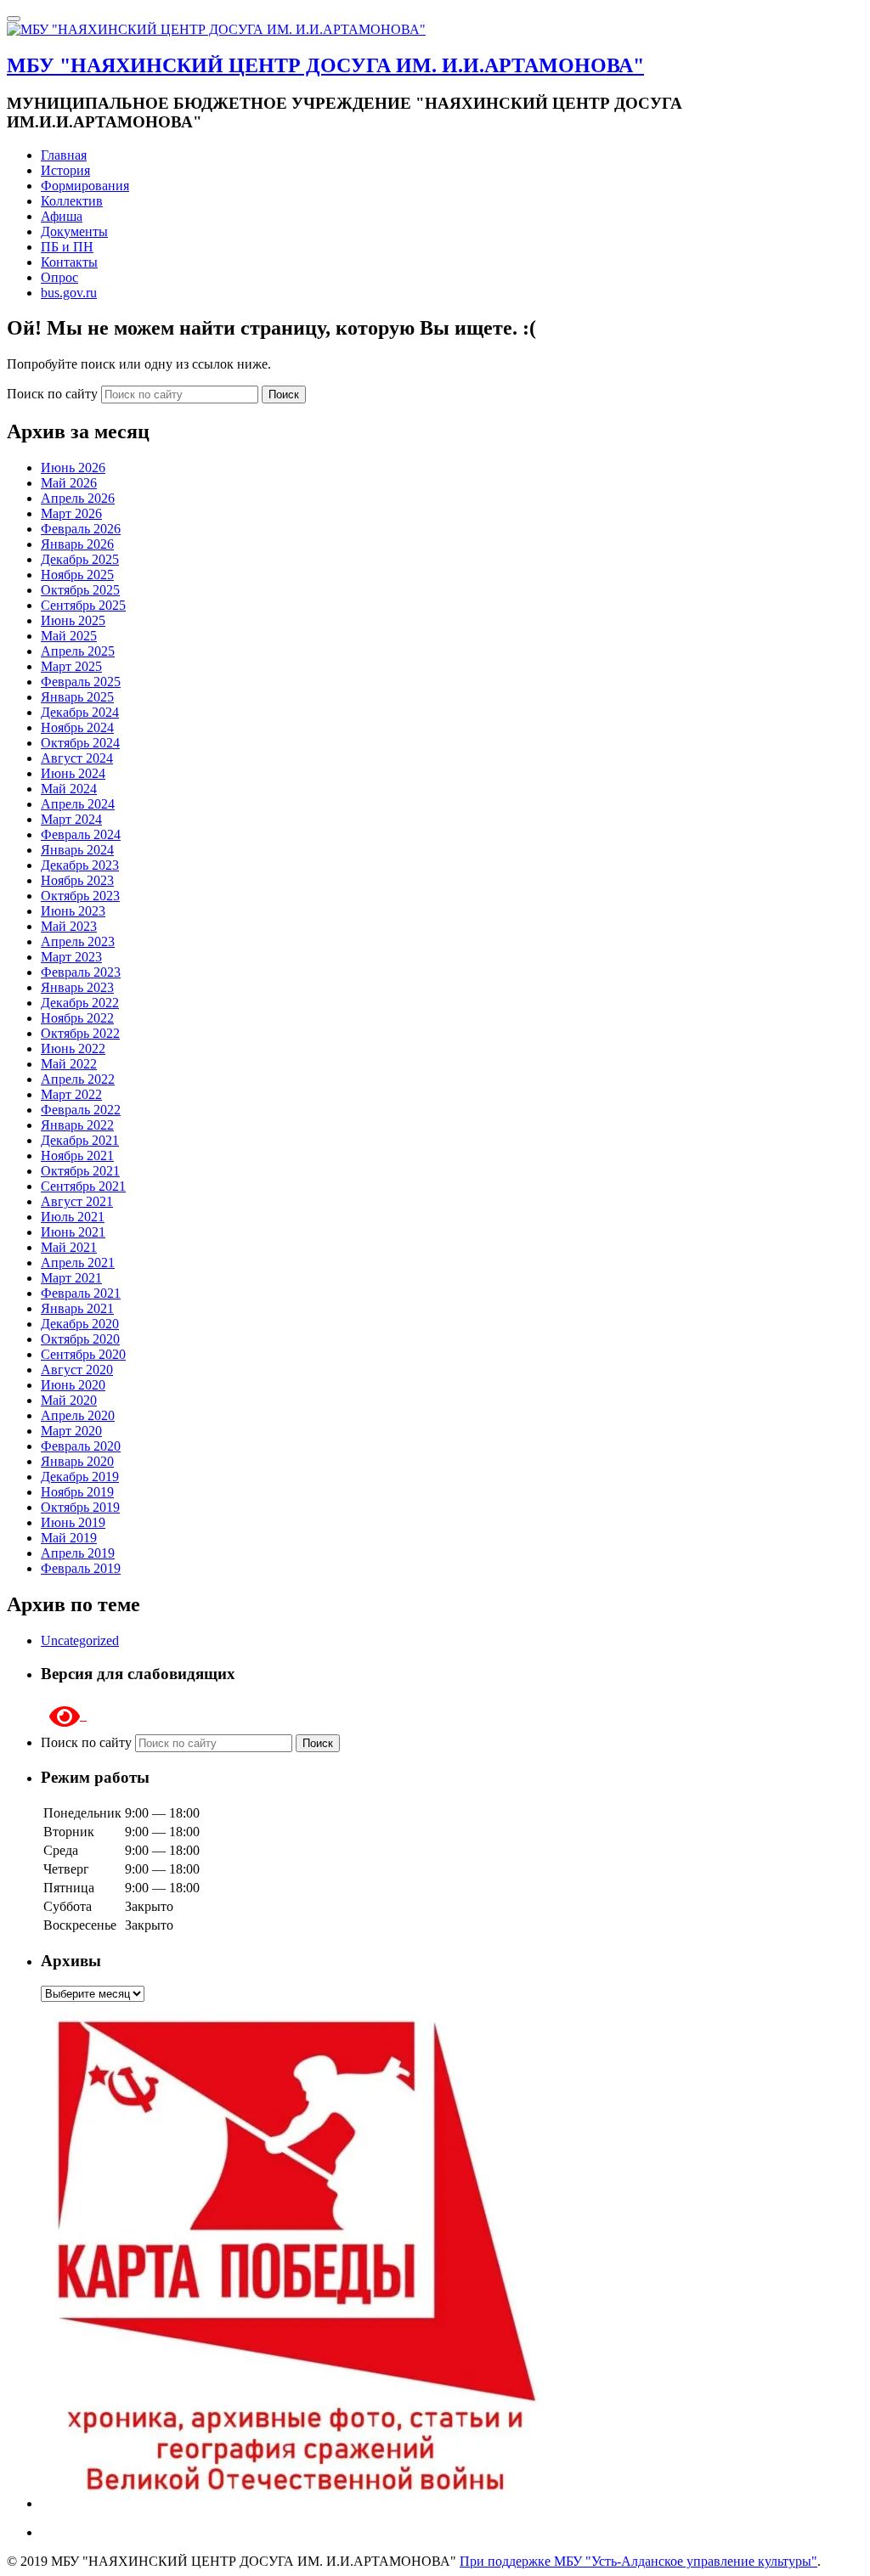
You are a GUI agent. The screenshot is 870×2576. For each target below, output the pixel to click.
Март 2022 (71, 1094)
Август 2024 (77, 758)
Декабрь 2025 (80, 559)
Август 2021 (77, 1201)
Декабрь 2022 (80, 1003)
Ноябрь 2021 (77, 1156)
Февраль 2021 (81, 1293)
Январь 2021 (77, 1308)
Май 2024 (69, 789)
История (65, 170)
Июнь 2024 (73, 773)
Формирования (85, 186)
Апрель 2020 (78, 1415)
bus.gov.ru (69, 293)
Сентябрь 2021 (83, 1186)
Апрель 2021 (78, 1263)
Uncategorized (80, 1640)
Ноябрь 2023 (77, 880)
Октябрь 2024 (80, 743)
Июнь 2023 (73, 911)
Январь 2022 (77, 1125)
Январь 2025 (77, 697)
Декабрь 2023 (80, 865)
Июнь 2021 (73, 1232)
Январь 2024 (77, 850)
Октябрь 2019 (80, 1507)
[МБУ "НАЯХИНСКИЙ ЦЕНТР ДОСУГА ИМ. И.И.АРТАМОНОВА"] (216, 29)
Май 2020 (69, 1400)
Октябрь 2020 (80, 1339)
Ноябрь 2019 (77, 1492)
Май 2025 (69, 636)
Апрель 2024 (78, 804)
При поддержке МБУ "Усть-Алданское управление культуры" (638, 2561)
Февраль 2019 (81, 1568)
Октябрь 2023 (80, 896)
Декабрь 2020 (80, 1324)
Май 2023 (69, 926)
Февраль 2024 (81, 834)
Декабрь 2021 (80, 1140)
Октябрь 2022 (80, 1033)
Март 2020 (71, 1431)
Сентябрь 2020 (83, 1354)
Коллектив (72, 201)
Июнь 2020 (73, 1385)
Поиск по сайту (54, 394)
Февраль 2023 (81, 972)
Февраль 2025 (81, 682)
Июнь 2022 (73, 1048)
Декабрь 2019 (80, 1477)
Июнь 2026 (73, 468)
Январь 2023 (77, 987)
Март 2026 (71, 513)
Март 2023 (71, 957)
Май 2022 (69, 1064)
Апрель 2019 (78, 1553)
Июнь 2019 (73, 1522)
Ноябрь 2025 (77, 575)
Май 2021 (69, 1247)
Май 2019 (69, 1538)
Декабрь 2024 (80, 712)
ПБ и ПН (67, 247)
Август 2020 (77, 1370)
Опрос (59, 277)
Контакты (69, 262)
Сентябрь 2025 (83, 605)
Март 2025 (71, 666)
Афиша (62, 216)
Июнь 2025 (73, 620)
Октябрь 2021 (80, 1171)
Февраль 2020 (81, 1446)
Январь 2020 (77, 1461)
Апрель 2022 (78, 1079)
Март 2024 (71, 819)
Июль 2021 (73, 1217)
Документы (74, 231)
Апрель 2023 (78, 941)
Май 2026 (69, 483)
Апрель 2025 (78, 651)
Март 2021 (71, 1278)
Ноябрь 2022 (77, 1018)
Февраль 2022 (81, 1110)
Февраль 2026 (81, 529)
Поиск (284, 395)
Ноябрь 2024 (77, 727)
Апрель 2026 (78, 498)
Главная (64, 155)
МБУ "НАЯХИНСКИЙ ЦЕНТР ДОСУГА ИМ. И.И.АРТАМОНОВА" (325, 65)
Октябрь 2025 (80, 590)
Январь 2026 (77, 544)
